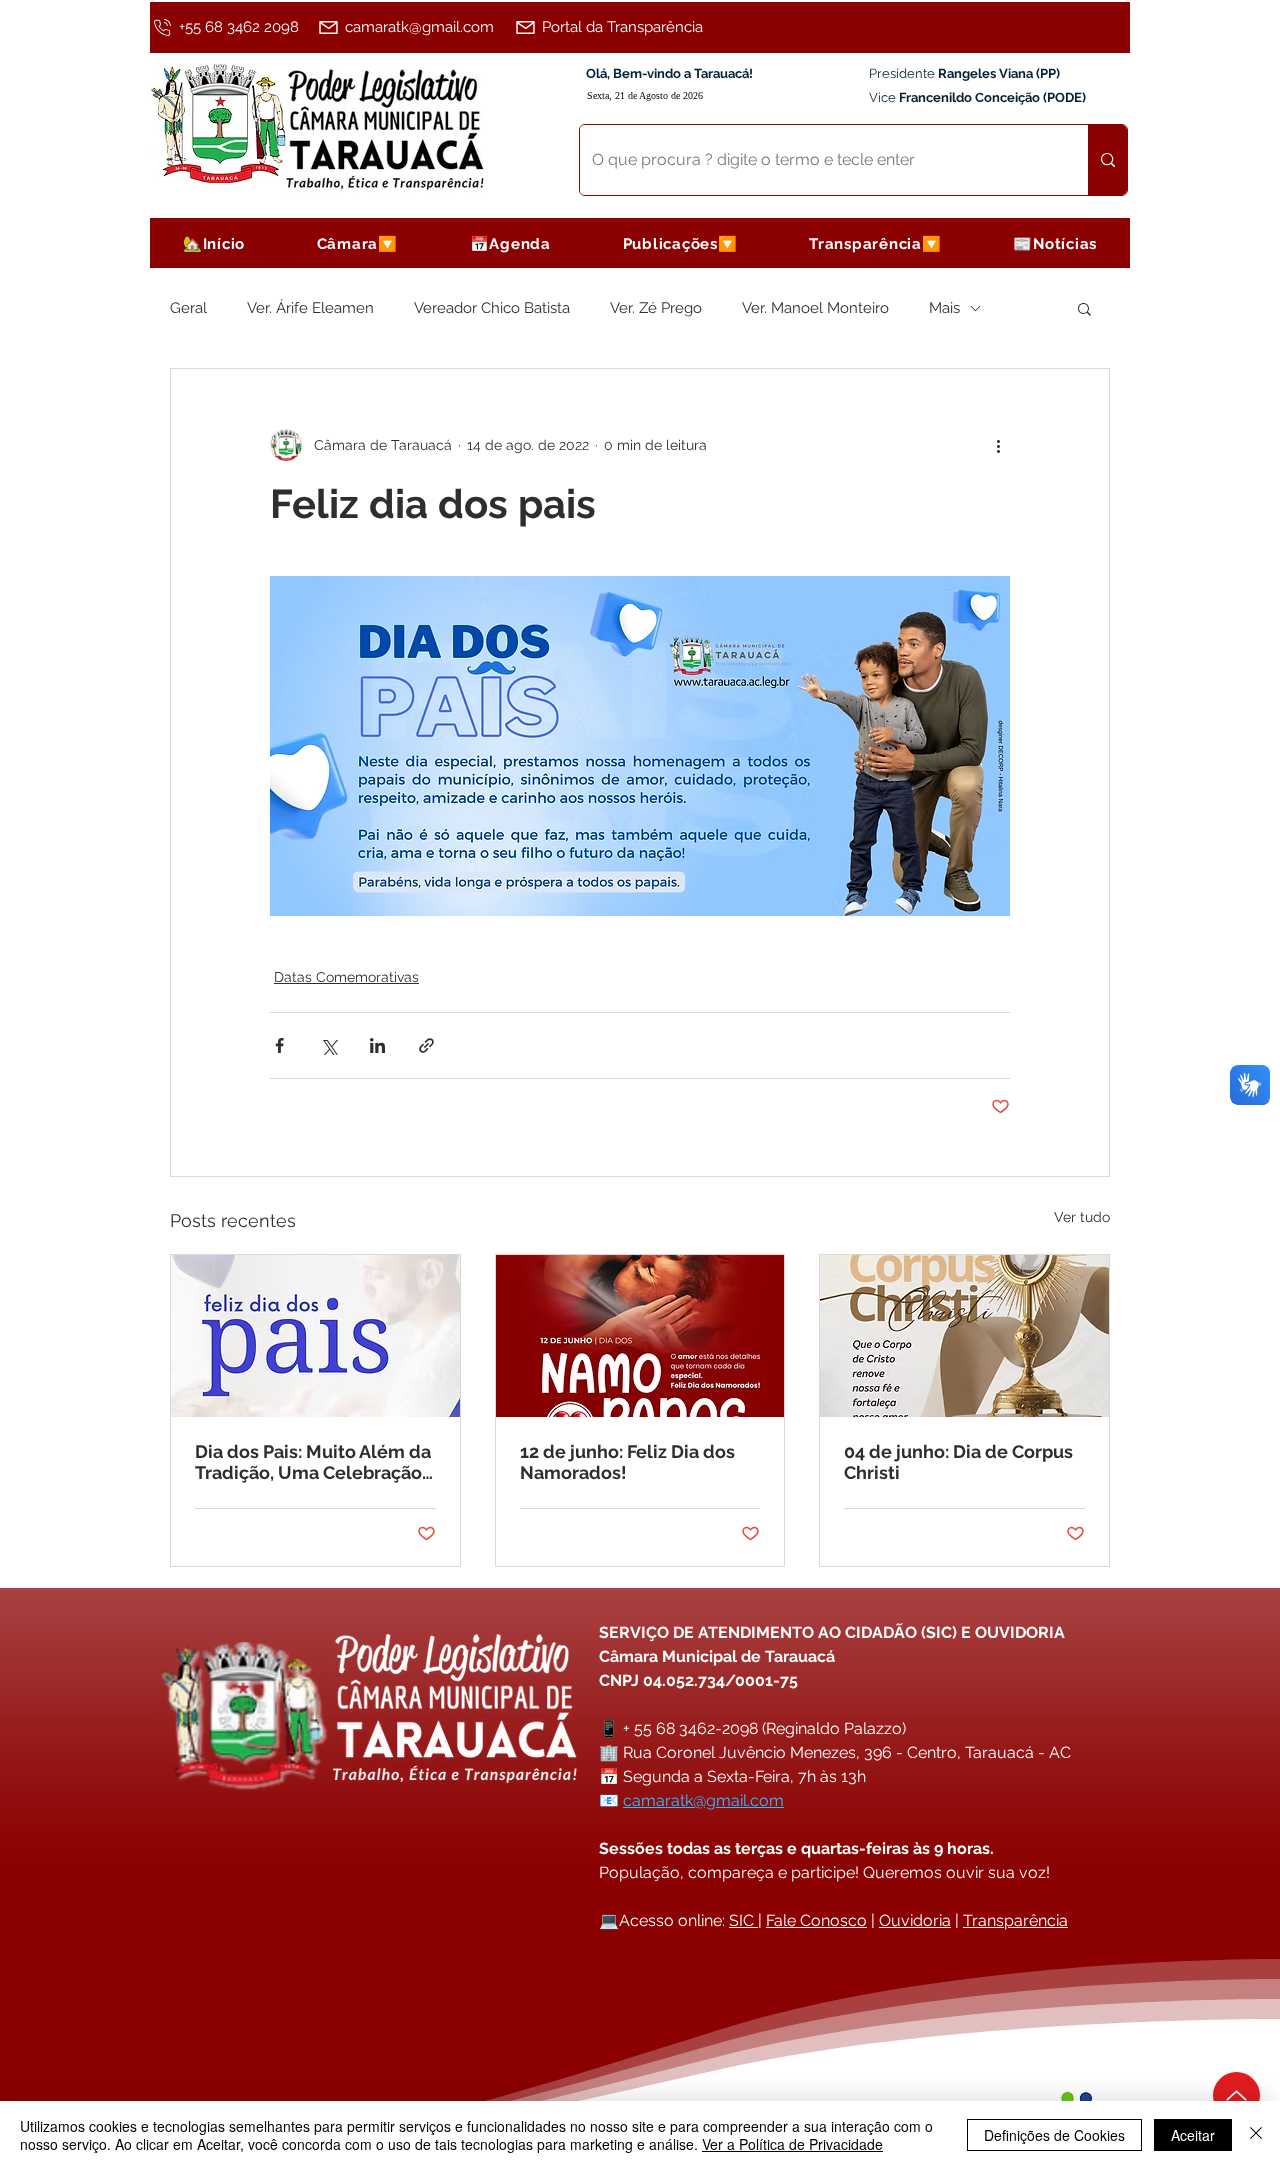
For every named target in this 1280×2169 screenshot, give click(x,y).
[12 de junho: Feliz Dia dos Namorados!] (640, 1336)
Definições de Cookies (1054, 2135)
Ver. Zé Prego (656, 308)
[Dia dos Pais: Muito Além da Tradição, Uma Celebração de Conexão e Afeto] (315, 1336)
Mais (944, 308)
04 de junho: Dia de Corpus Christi (958, 1462)
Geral (188, 308)
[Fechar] (1256, 2135)
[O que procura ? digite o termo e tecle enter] (1107, 160)
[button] (357, 243)
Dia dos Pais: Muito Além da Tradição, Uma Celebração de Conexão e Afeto (313, 1462)
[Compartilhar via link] (426, 1045)
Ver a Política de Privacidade (792, 2144)
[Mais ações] (998, 445)
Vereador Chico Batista (492, 308)
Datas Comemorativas (346, 977)
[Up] (1236, 2095)
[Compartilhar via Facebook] (279, 1045)
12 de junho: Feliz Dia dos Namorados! (627, 1462)
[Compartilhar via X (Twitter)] (328, 1045)
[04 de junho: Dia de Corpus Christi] (964, 1336)
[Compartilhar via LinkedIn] (377, 1045)
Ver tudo (1082, 1217)
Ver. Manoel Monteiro (815, 308)
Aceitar (1193, 2135)
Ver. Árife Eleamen (310, 308)
